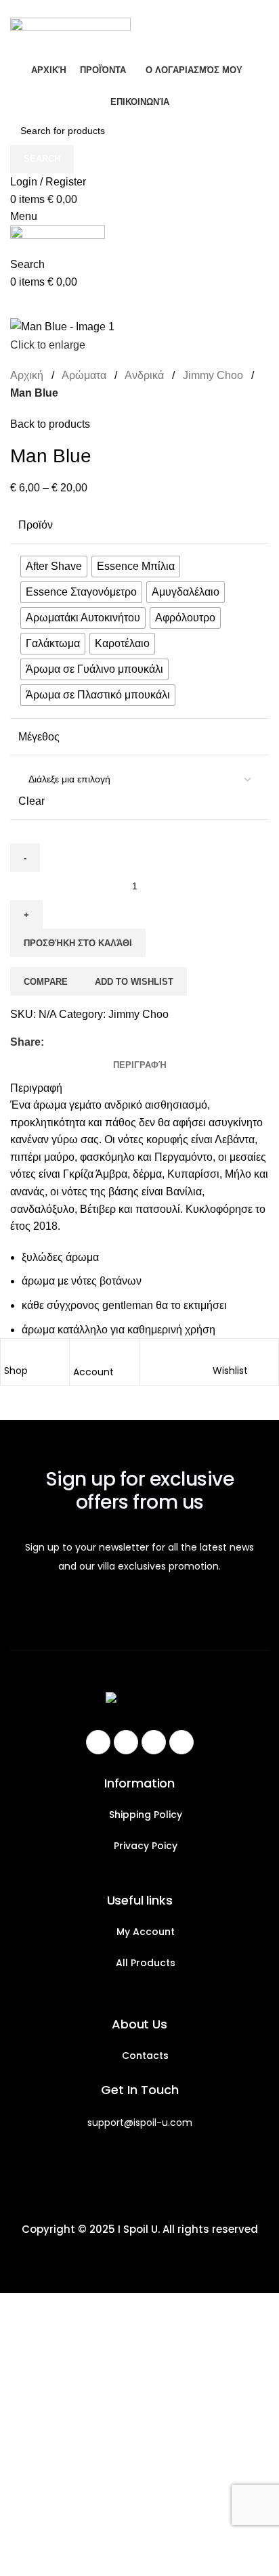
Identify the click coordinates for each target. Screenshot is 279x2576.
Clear (31, 801)
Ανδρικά (146, 375)
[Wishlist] (219, 1352)
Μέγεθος (39, 737)
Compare (46, 982)
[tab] (140, 1065)
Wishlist (230, 1371)
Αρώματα (85, 375)
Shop (16, 1371)
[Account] (81, 1353)
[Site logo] (70, 36)
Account (93, 1372)
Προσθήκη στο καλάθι (78, 943)
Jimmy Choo (214, 375)
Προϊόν (36, 525)
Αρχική (28, 375)
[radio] (54, 567)
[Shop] (11, 1352)
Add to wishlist (134, 982)
